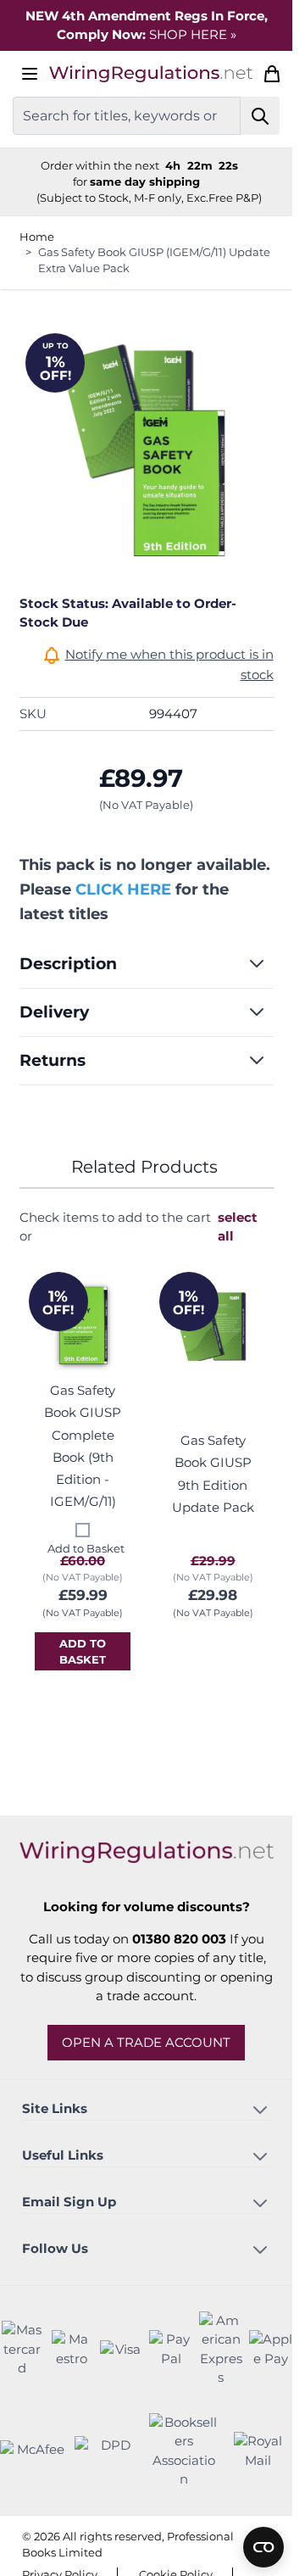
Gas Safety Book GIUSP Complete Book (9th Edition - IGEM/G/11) (83, 1446)
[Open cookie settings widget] (263, 2547)
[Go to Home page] (151, 74)
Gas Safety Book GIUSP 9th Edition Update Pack (213, 1474)
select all (238, 1227)
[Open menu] (30, 74)
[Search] (261, 116)
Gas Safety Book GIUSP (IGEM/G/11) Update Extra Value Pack (154, 260)
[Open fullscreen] (147, 454)
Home (37, 237)
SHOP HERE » (193, 34)
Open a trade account (146, 2042)
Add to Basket (86, 1548)
